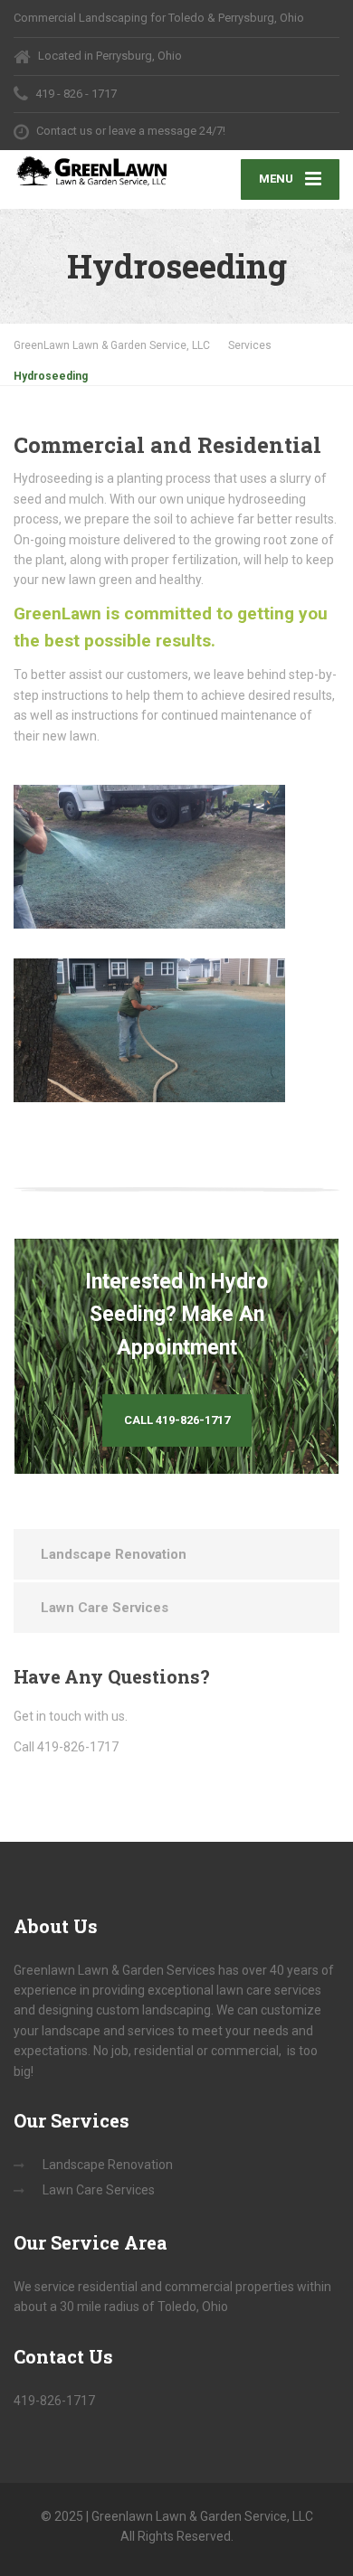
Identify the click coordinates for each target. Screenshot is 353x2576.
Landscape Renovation (114, 1554)
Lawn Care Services (105, 1608)
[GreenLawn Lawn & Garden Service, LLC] (95, 174)
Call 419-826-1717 (177, 1420)
